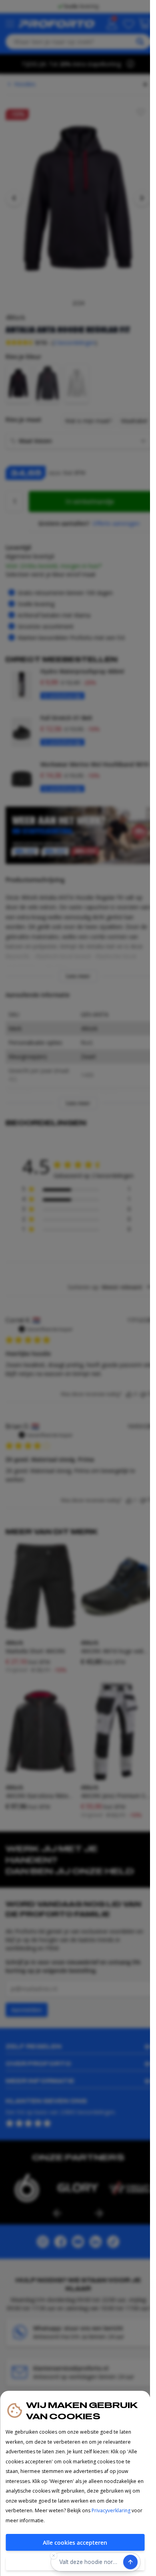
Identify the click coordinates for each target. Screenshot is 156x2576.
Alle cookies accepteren (75, 2543)
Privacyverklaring (111, 2510)
